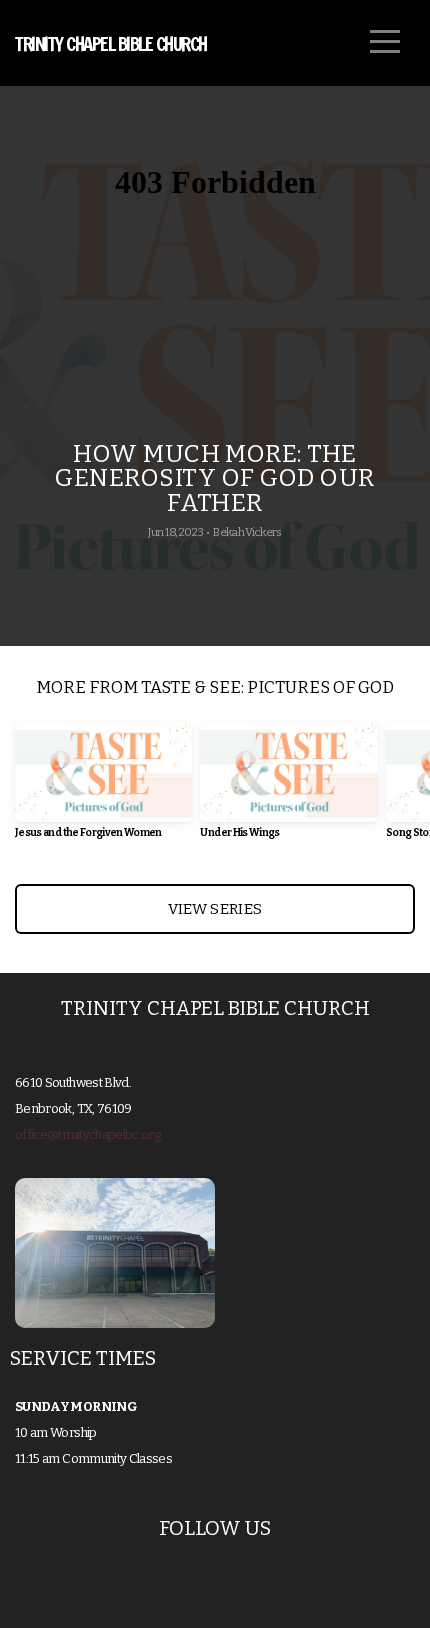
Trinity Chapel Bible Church (111, 44)
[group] (103, 788)
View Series (215, 909)
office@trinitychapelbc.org (87, 1134)
